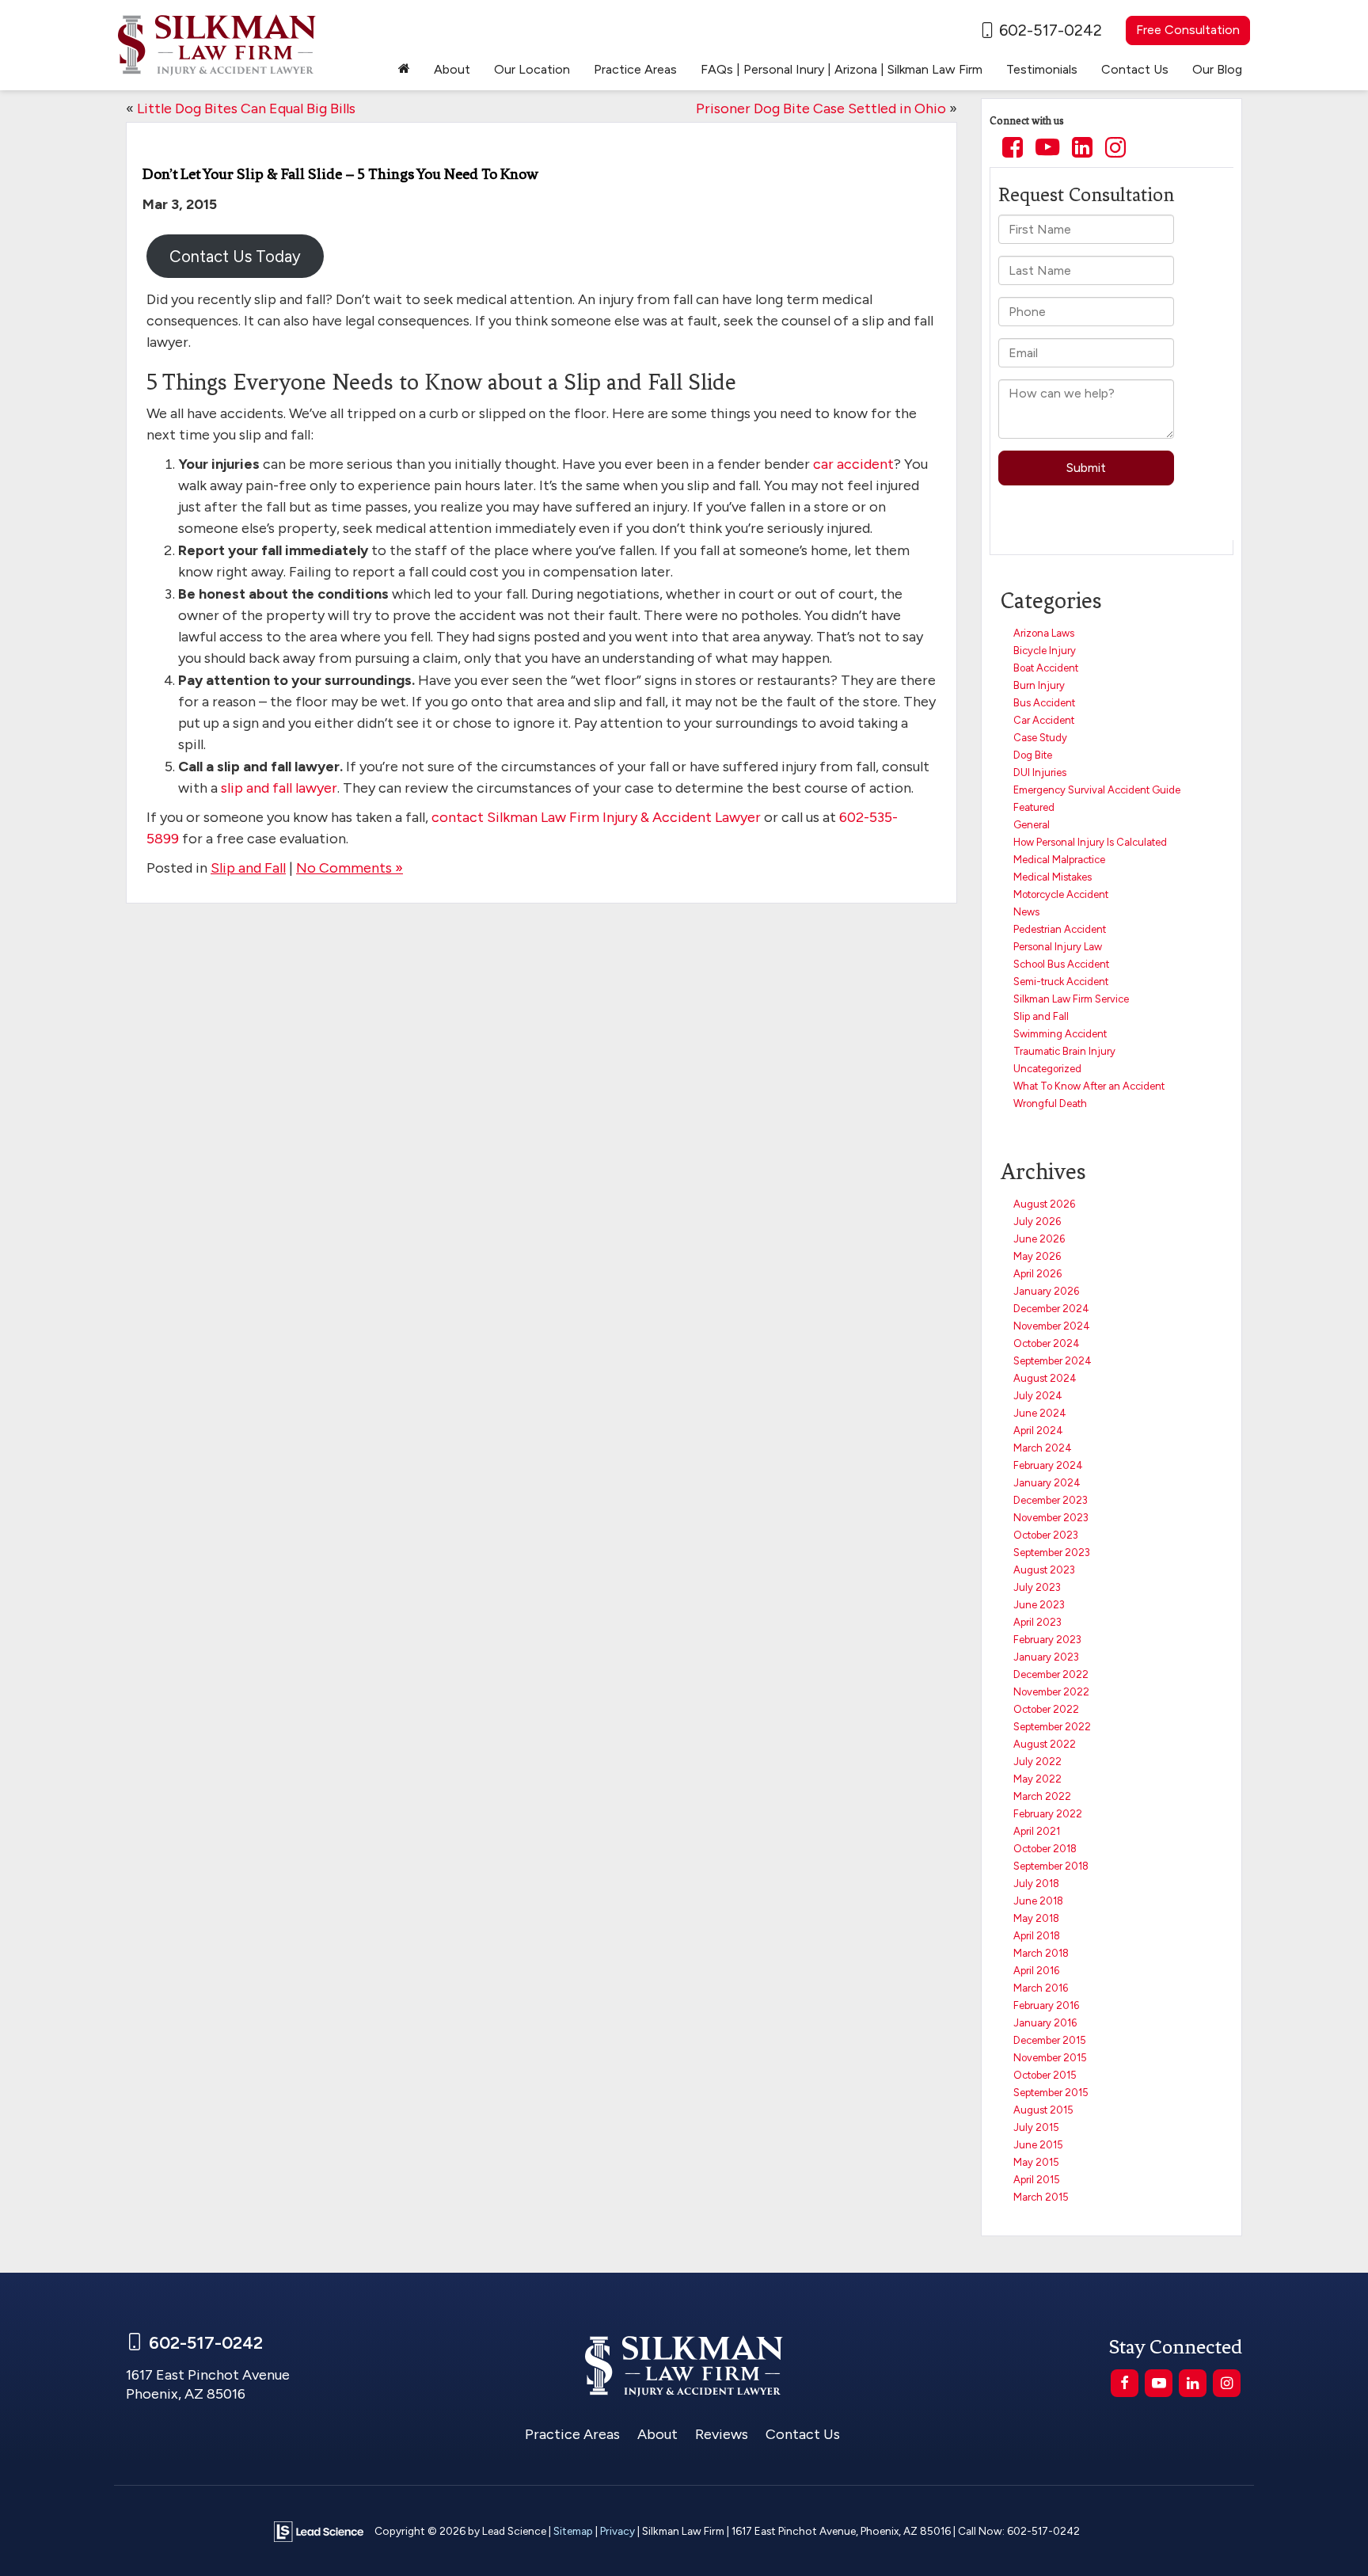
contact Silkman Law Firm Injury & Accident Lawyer (596, 817)
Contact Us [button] (1135, 69)
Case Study (1040, 738)
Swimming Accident (1060, 1034)
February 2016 (1046, 2005)
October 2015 (1045, 2075)
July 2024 (1038, 1396)
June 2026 (1039, 1239)
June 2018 (1038, 1901)
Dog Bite (1033, 755)
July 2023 (1037, 1587)
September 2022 (1052, 1727)
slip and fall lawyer (279, 788)
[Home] (404, 70)
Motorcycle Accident (1061, 894)
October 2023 (1046, 1535)
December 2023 (1051, 1500)
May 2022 (1037, 1779)
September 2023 (1052, 1552)
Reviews (722, 2434)
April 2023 (1037, 1622)
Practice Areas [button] (635, 69)
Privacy (617, 2531)
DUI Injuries (1040, 772)
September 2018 (1051, 1866)
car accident (853, 464)
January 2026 (1046, 1291)
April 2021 (1037, 1831)
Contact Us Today (235, 257)
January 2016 (1045, 2023)
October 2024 (1047, 1343)
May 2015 (1036, 2162)
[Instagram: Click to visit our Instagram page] (1115, 149)
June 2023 (1039, 1605)
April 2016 (1036, 1971)
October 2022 (1046, 1709)
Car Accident (1044, 720)
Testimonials (1042, 69)
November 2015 (1050, 2058)
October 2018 (1045, 1849)
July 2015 (1036, 2127)
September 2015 (1051, 2093)
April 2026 (1037, 1274)
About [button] (452, 69)
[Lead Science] (319, 2530)
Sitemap (573, 2531)
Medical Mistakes (1053, 877)
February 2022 (1048, 1814)
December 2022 (1051, 1674)
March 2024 (1043, 1448)
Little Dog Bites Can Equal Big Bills (246, 108)
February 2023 (1047, 1640)
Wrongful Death (1050, 1103)
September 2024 (1053, 1361)
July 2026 (1037, 1221)
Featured (1034, 807)
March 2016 (1041, 1988)
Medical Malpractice (1059, 860)
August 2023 (1044, 1570)
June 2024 (1040, 1413)
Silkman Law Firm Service (1071, 999)
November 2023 (1051, 1518)
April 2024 (1038, 1431)
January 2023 (1046, 1657)
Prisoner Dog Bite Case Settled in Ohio (821, 108)
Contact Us (803, 2434)
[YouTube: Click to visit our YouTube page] (1047, 149)
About (657, 2434)
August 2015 (1043, 2110)
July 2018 (1036, 1883)
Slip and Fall (248, 868)
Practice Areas (572, 2434)
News (1026, 912)
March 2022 (1042, 1796)
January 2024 (1047, 1483)
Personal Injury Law (1058, 947)
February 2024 (1048, 1465)
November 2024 (1052, 1326)
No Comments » (350, 868)
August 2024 (1045, 1378)
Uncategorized (1047, 1069)
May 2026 (1037, 1256)
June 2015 (1038, 2145)
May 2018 (1036, 1918)
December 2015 (1050, 2040)
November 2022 (1051, 1692)
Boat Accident (1046, 668)
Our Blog (1217, 69)
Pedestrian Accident (1060, 929)
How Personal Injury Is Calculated (1090, 842)
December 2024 (1051, 1309)
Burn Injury (1039, 685)
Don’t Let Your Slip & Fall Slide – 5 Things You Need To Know (340, 174)
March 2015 (1041, 2197)
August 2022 (1045, 1744)
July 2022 (1037, 1762)
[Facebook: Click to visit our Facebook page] (1013, 149)
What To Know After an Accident (1089, 1086)
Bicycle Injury (1045, 651)
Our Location (532, 69)
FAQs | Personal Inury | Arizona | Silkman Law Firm (842, 69)
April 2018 (1037, 1936)
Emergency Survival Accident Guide (1097, 790)
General (1032, 825)
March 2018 (1041, 1953)
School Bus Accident (1061, 964)
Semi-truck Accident (1061, 982)
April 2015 (1037, 2180)
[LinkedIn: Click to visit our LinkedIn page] (1082, 149)
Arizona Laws (1044, 633)
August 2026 (1044, 1204)
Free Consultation (1188, 30)
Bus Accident (1044, 703)
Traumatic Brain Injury (1064, 1051)
